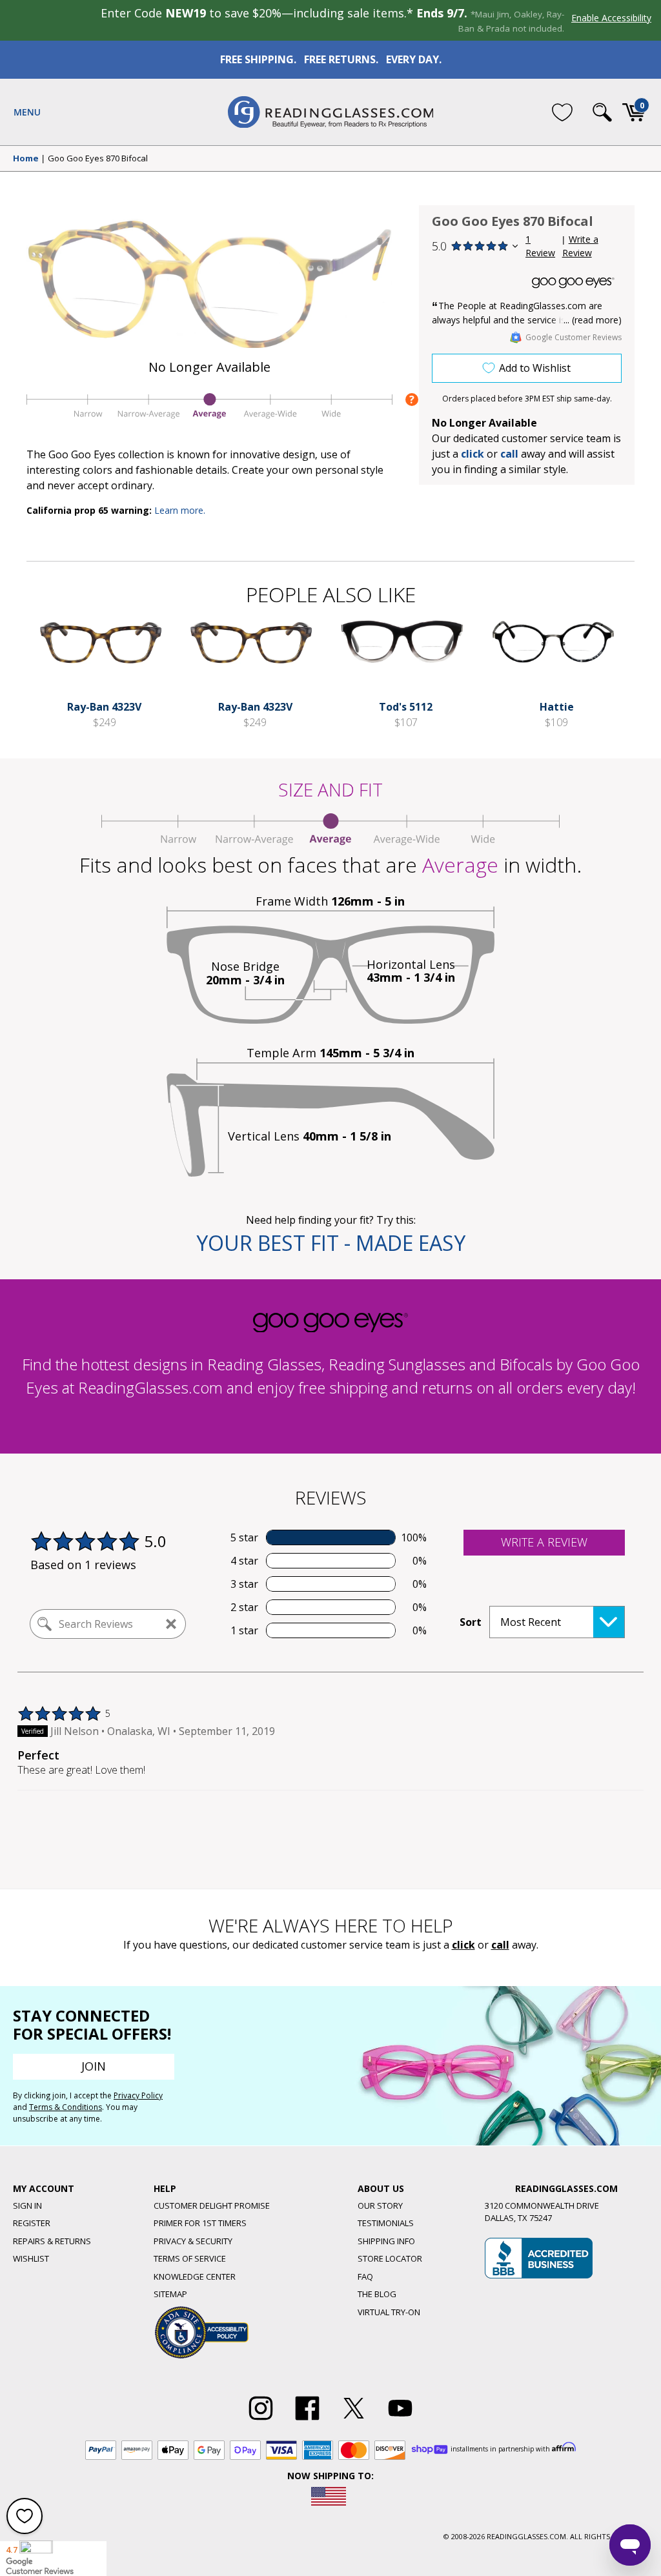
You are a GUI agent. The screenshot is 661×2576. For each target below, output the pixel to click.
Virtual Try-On (389, 2312)
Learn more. (180, 510)
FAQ (365, 2277)
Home (26, 159)
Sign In (27, 2206)
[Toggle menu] (27, 112)
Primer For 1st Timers (200, 2223)
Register (32, 2223)
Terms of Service (190, 2258)
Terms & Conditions (66, 2107)
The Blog (377, 2294)
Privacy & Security (193, 2241)
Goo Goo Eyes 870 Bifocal (98, 159)
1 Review (540, 246)
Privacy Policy (138, 2095)
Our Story (380, 2206)
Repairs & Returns (52, 2241)
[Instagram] (261, 2420)
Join (94, 2066)
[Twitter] (354, 2420)
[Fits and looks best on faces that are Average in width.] (209, 418)
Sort (471, 1622)
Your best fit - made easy (331, 1243)
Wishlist (31, 2258)
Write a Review (580, 246)
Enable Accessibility (611, 18)
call (509, 454)
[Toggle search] (602, 112)
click (463, 1945)
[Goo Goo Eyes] (573, 283)
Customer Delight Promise (212, 2206)
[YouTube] (400, 2420)
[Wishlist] (562, 112)
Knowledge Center (195, 2277)
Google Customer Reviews (574, 337)
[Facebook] (307, 2420)
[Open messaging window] (630, 2545)
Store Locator (390, 2258)
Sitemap (170, 2294)
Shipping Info (386, 2241)
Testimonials (386, 2223)
